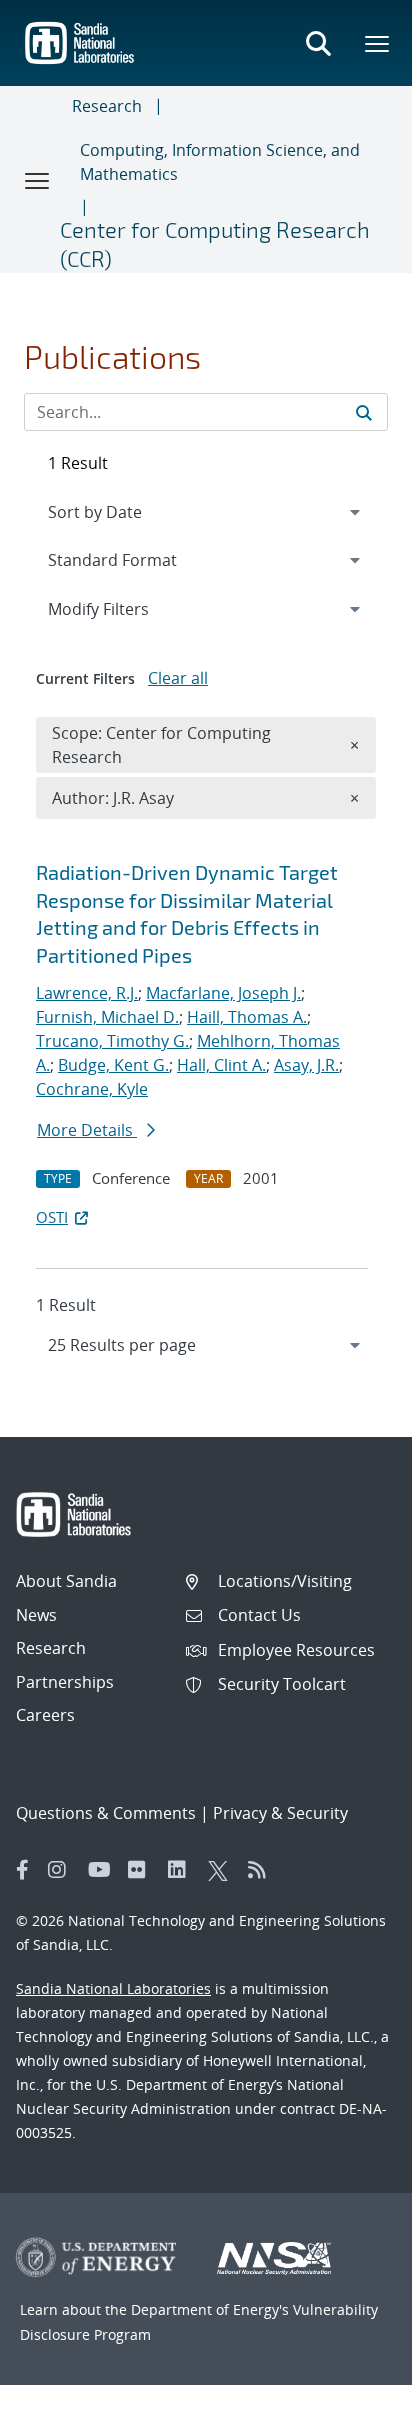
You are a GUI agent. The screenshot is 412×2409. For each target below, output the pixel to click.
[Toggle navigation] (38, 180)
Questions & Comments (106, 1813)
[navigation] (206, 1345)
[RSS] (263, 1870)
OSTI (52, 1217)
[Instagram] (63, 1870)
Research (107, 106)
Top (352, 2386)
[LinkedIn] (183, 1870)
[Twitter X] (223, 1870)
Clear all (178, 678)
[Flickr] (143, 1870)
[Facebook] (23, 1870)
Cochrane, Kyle (92, 1089)
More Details (87, 1130)
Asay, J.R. (306, 1065)
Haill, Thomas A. (247, 1017)
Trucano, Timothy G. (112, 1041)
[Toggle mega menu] (378, 43)
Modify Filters (125, 608)
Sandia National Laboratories (113, 1988)
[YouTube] (103, 1870)
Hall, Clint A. (221, 1065)
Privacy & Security (280, 1813)
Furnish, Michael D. (107, 1017)
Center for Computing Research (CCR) (215, 243)
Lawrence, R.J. (87, 993)
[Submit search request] (364, 412)
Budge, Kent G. (113, 1065)
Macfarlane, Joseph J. (223, 993)
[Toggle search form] (318, 43)
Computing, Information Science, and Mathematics (220, 162)
